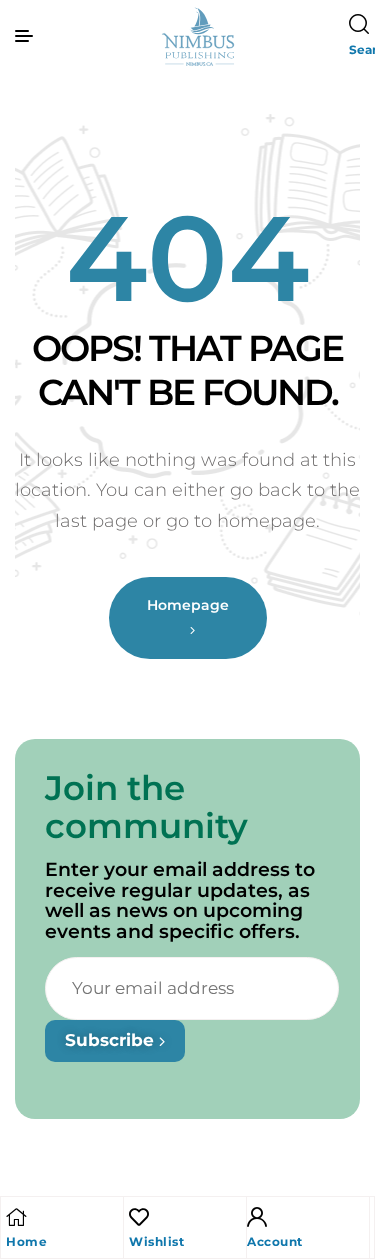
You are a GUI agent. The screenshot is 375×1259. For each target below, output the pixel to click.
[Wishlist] (139, 1217)
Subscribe (112, 1040)
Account (275, 1241)
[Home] (16, 1217)
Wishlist (156, 1241)
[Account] (257, 1217)
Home (26, 1241)
